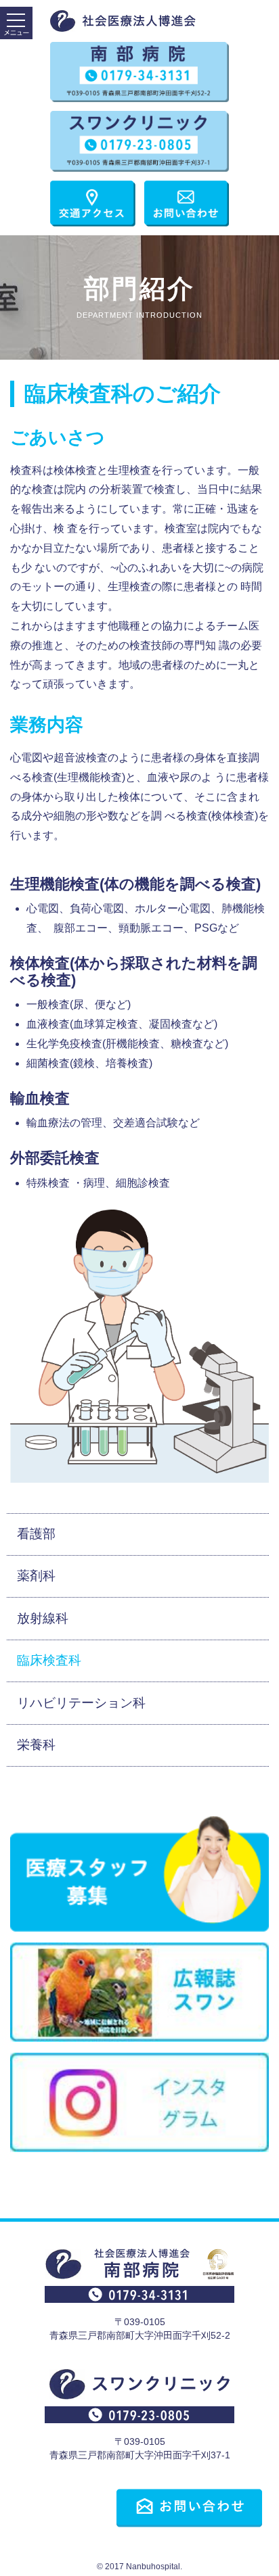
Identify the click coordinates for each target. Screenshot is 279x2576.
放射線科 (43, 1618)
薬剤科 (36, 1576)
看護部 (36, 1534)
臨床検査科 (49, 1660)
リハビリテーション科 (81, 1703)
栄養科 (36, 1745)
